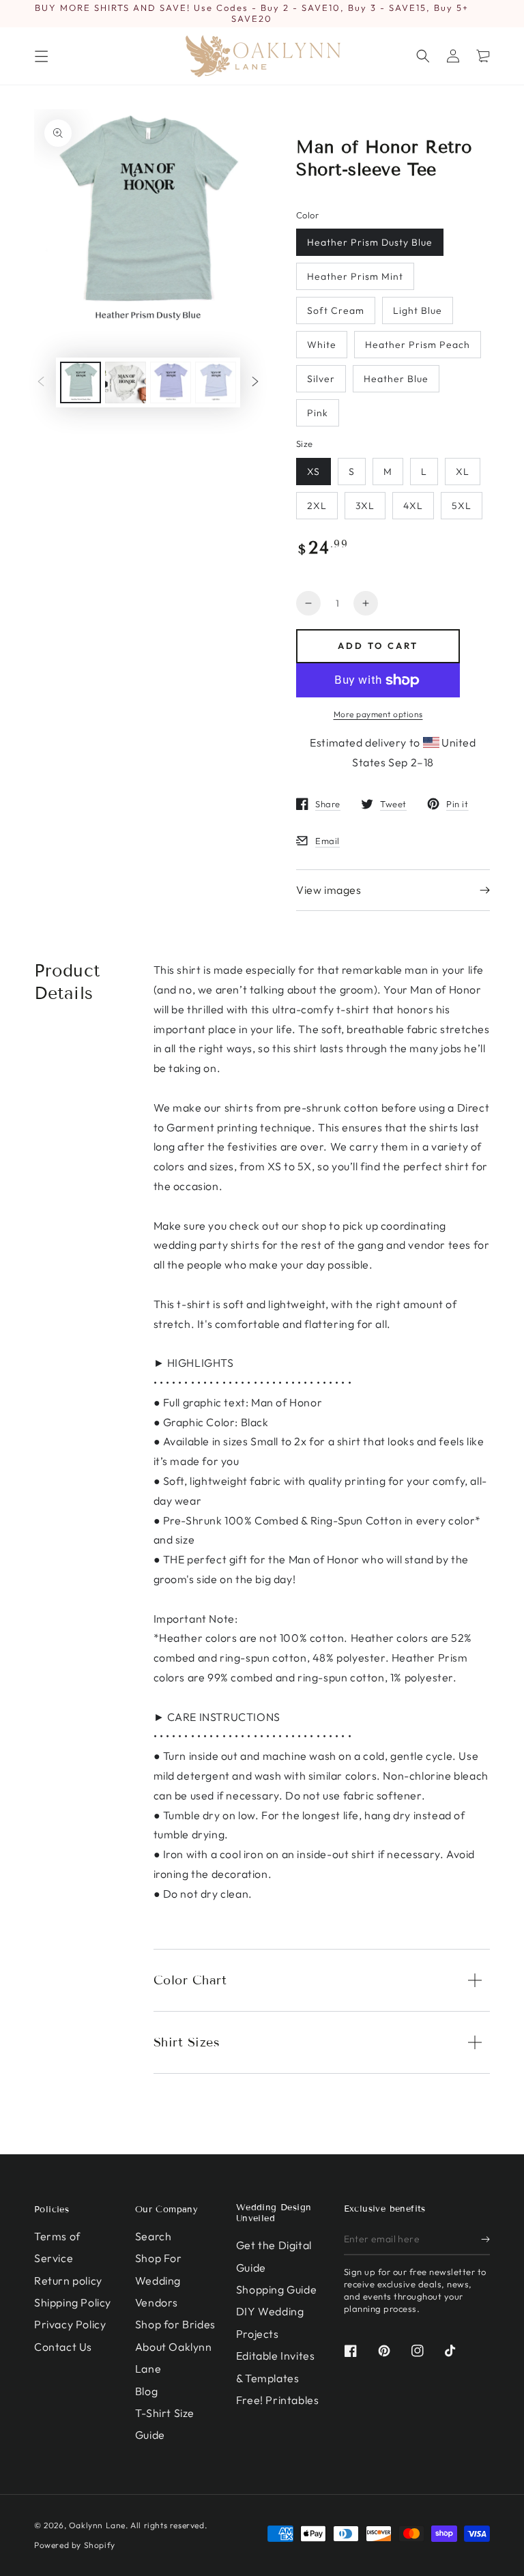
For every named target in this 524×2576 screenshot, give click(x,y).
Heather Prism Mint (355, 276)
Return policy (68, 2281)
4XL (413, 506)
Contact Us (63, 2347)
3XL (365, 506)
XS (314, 472)
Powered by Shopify (75, 2545)
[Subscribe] (485, 2240)
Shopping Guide (276, 2289)
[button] (423, 56)
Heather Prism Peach (418, 345)
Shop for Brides (175, 2324)
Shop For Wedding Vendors (159, 2280)
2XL (317, 506)
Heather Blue (396, 379)
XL (463, 472)
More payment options (378, 714)
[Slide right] (255, 383)
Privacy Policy (70, 2324)
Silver (321, 379)
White (322, 345)
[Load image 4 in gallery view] (216, 382)
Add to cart (378, 646)
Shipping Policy (73, 2302)
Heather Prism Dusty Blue (370, 242)
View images (329, 890)
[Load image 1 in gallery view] (81, 382)
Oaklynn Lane (97, 2525)
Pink (318, 413)
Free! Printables (278, 2400)
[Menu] (41, 56)
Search (154, 2236)
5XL (462, 506)
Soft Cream (336, 310)
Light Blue (418, 310)
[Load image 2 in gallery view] (126, 382)
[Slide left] (41, 383)
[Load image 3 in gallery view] (171, 382)
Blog (146, 2391)
